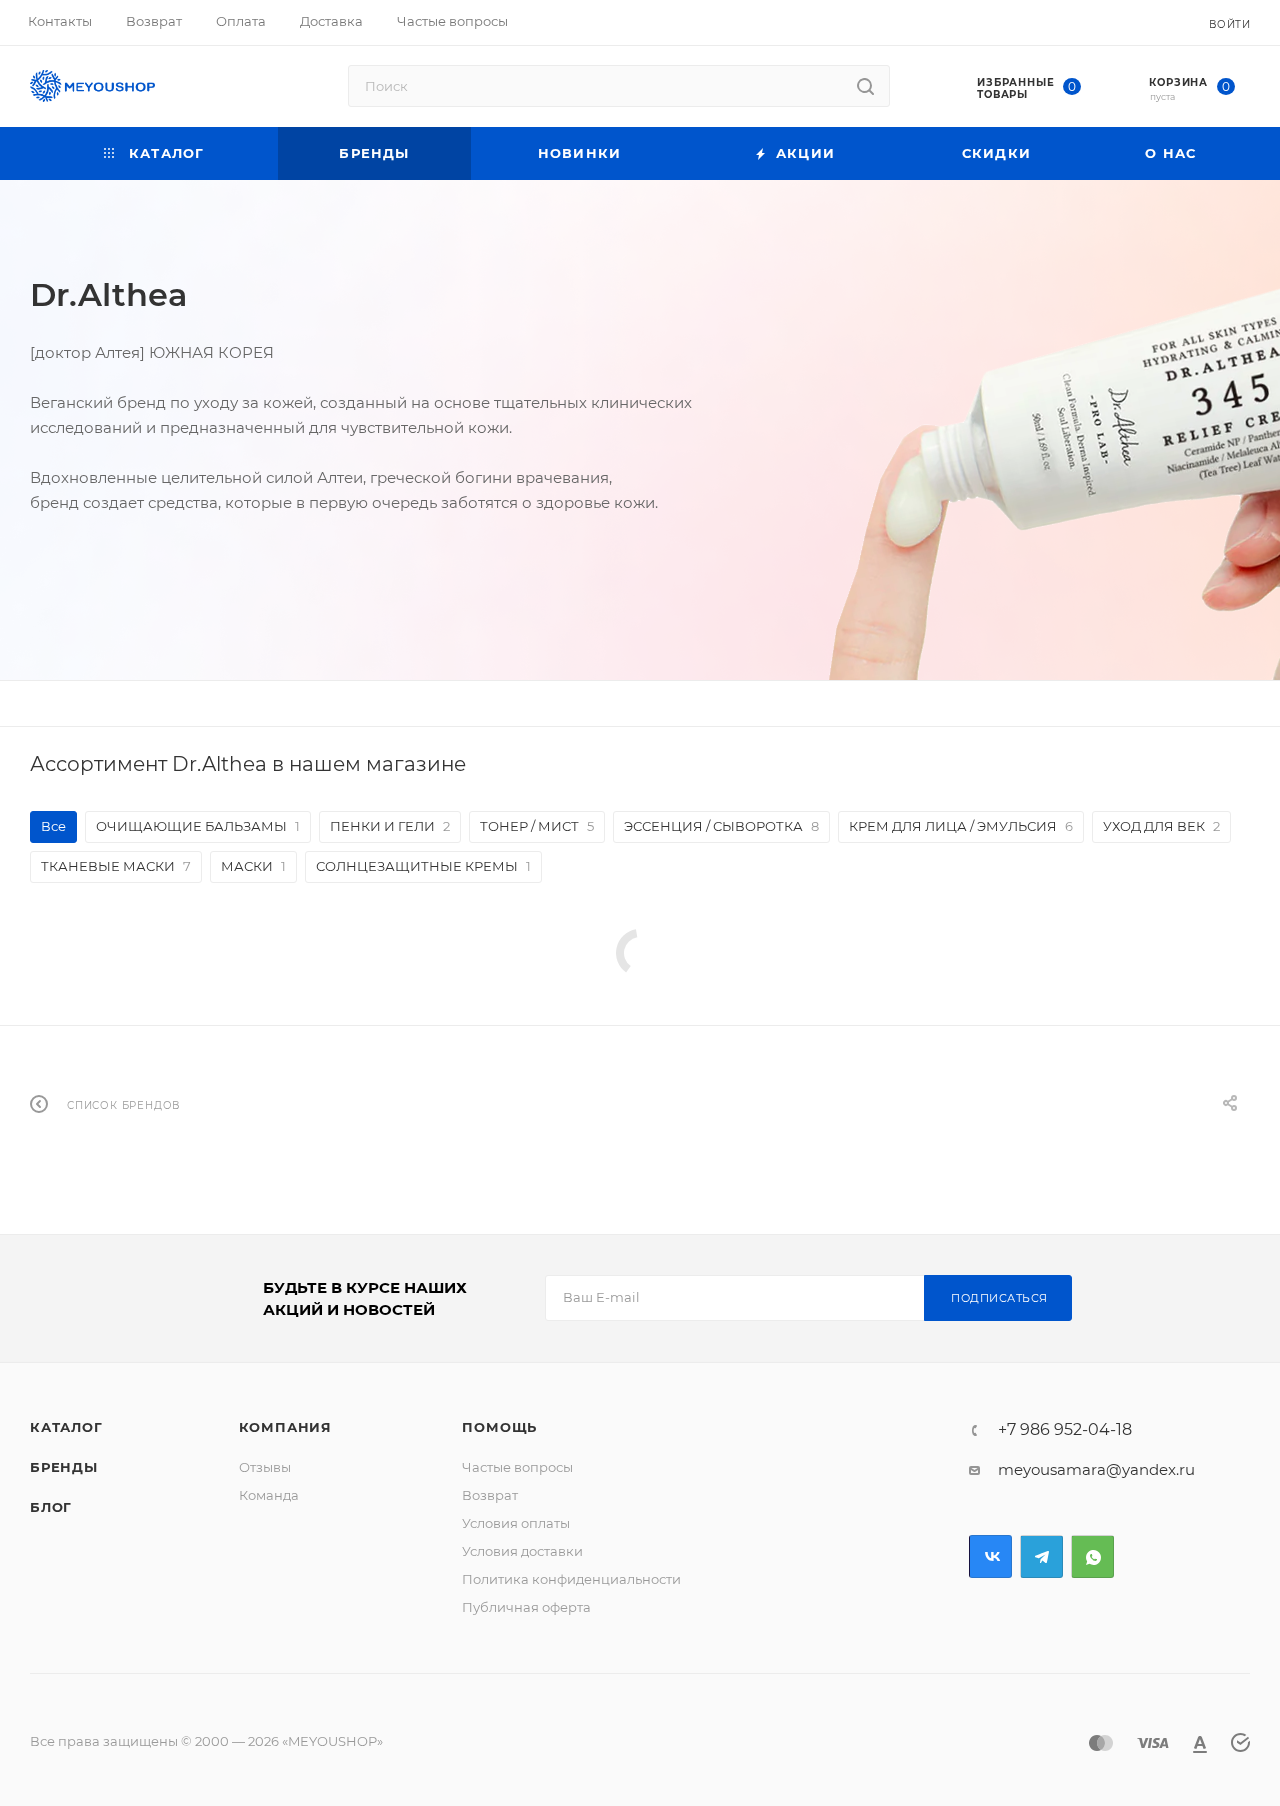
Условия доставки (522, 1551)
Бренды (64, 1467)
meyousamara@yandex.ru (1096, 1469)
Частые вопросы (517, 1467)
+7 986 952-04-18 (1065, 1430)
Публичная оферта (526, 1607)
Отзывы (265, 1467)
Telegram (1041, 1556)
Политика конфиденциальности (571, 1579)
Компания (285, 1427)
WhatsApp (1092, 1556)
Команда (269, 1495)
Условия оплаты (516, 1523)
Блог (51, 1507)
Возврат (490, 1495)
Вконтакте (990, 1556)
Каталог (66, 1427)
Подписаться (999, 1298)
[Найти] (865, 86)
